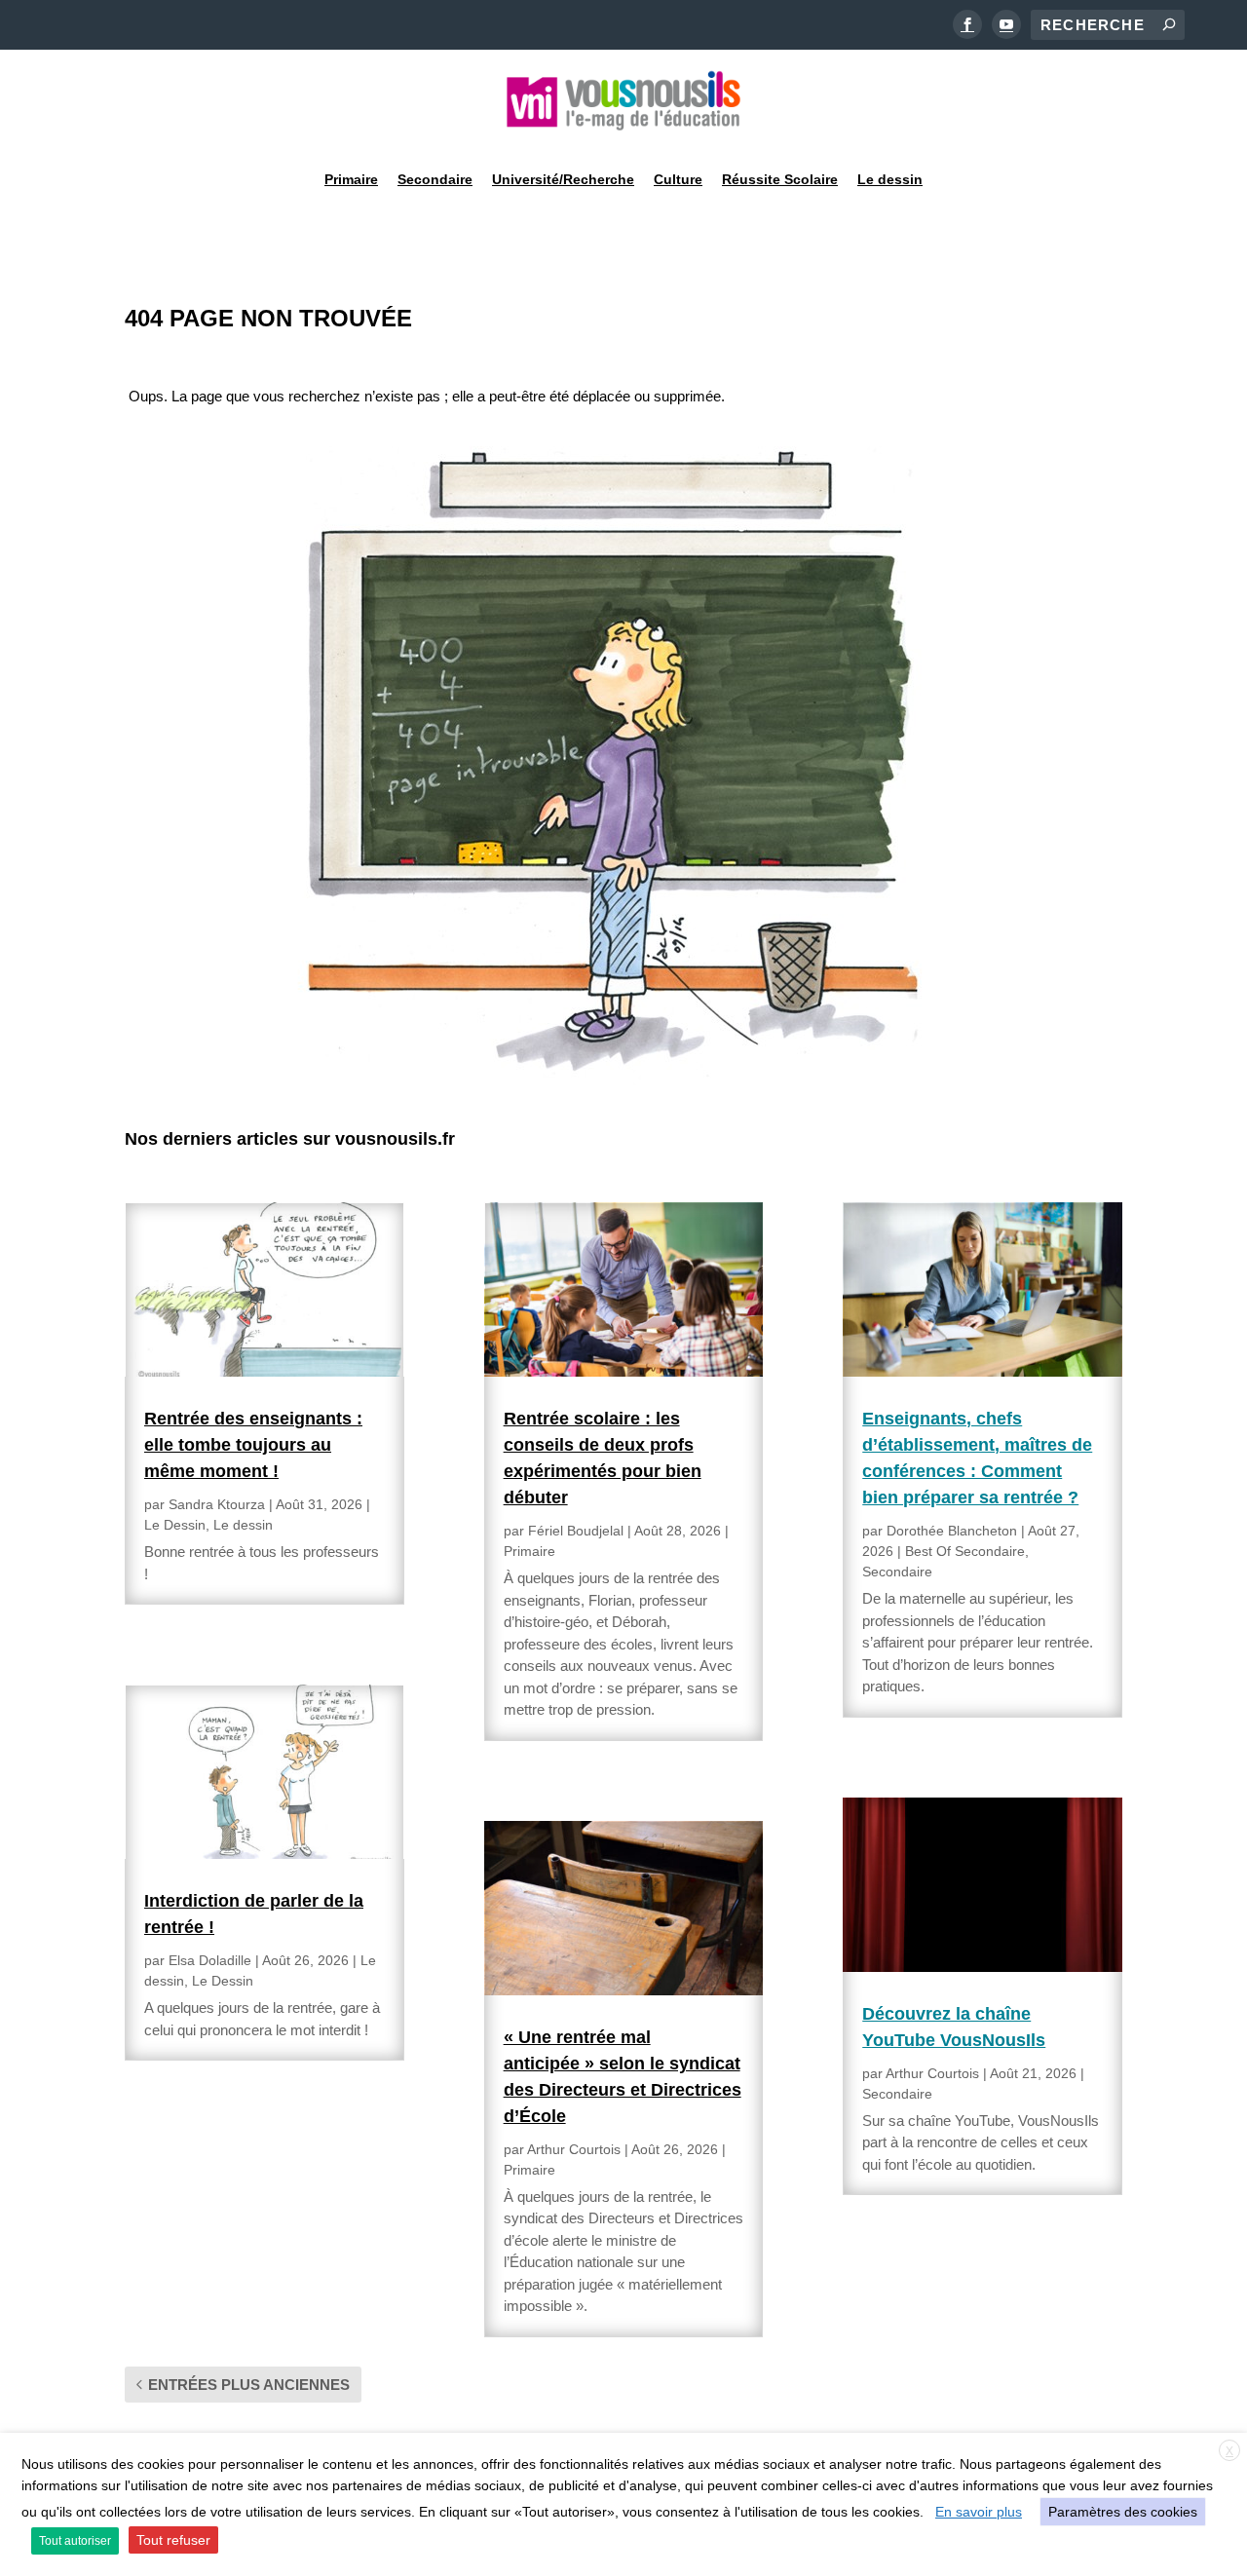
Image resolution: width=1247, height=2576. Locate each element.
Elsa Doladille (210, 1960)
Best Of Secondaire (965, 1551)
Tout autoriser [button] (75, 2541)
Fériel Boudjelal (576, 1531)
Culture (678, 179)
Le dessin (890, 179)
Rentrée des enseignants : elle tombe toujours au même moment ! (253, 1445)
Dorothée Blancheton (952, 1531)
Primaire (351, 179)
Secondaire (435, 179)
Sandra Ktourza (217, 1504)
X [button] (1229, 2451)
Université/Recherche (563, 179)
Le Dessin (175, 1525)
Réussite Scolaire (780, 179)
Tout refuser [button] (173, 2540)
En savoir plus (979, 2512)
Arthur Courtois (574, 2149)
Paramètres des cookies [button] (1123, 2512)
